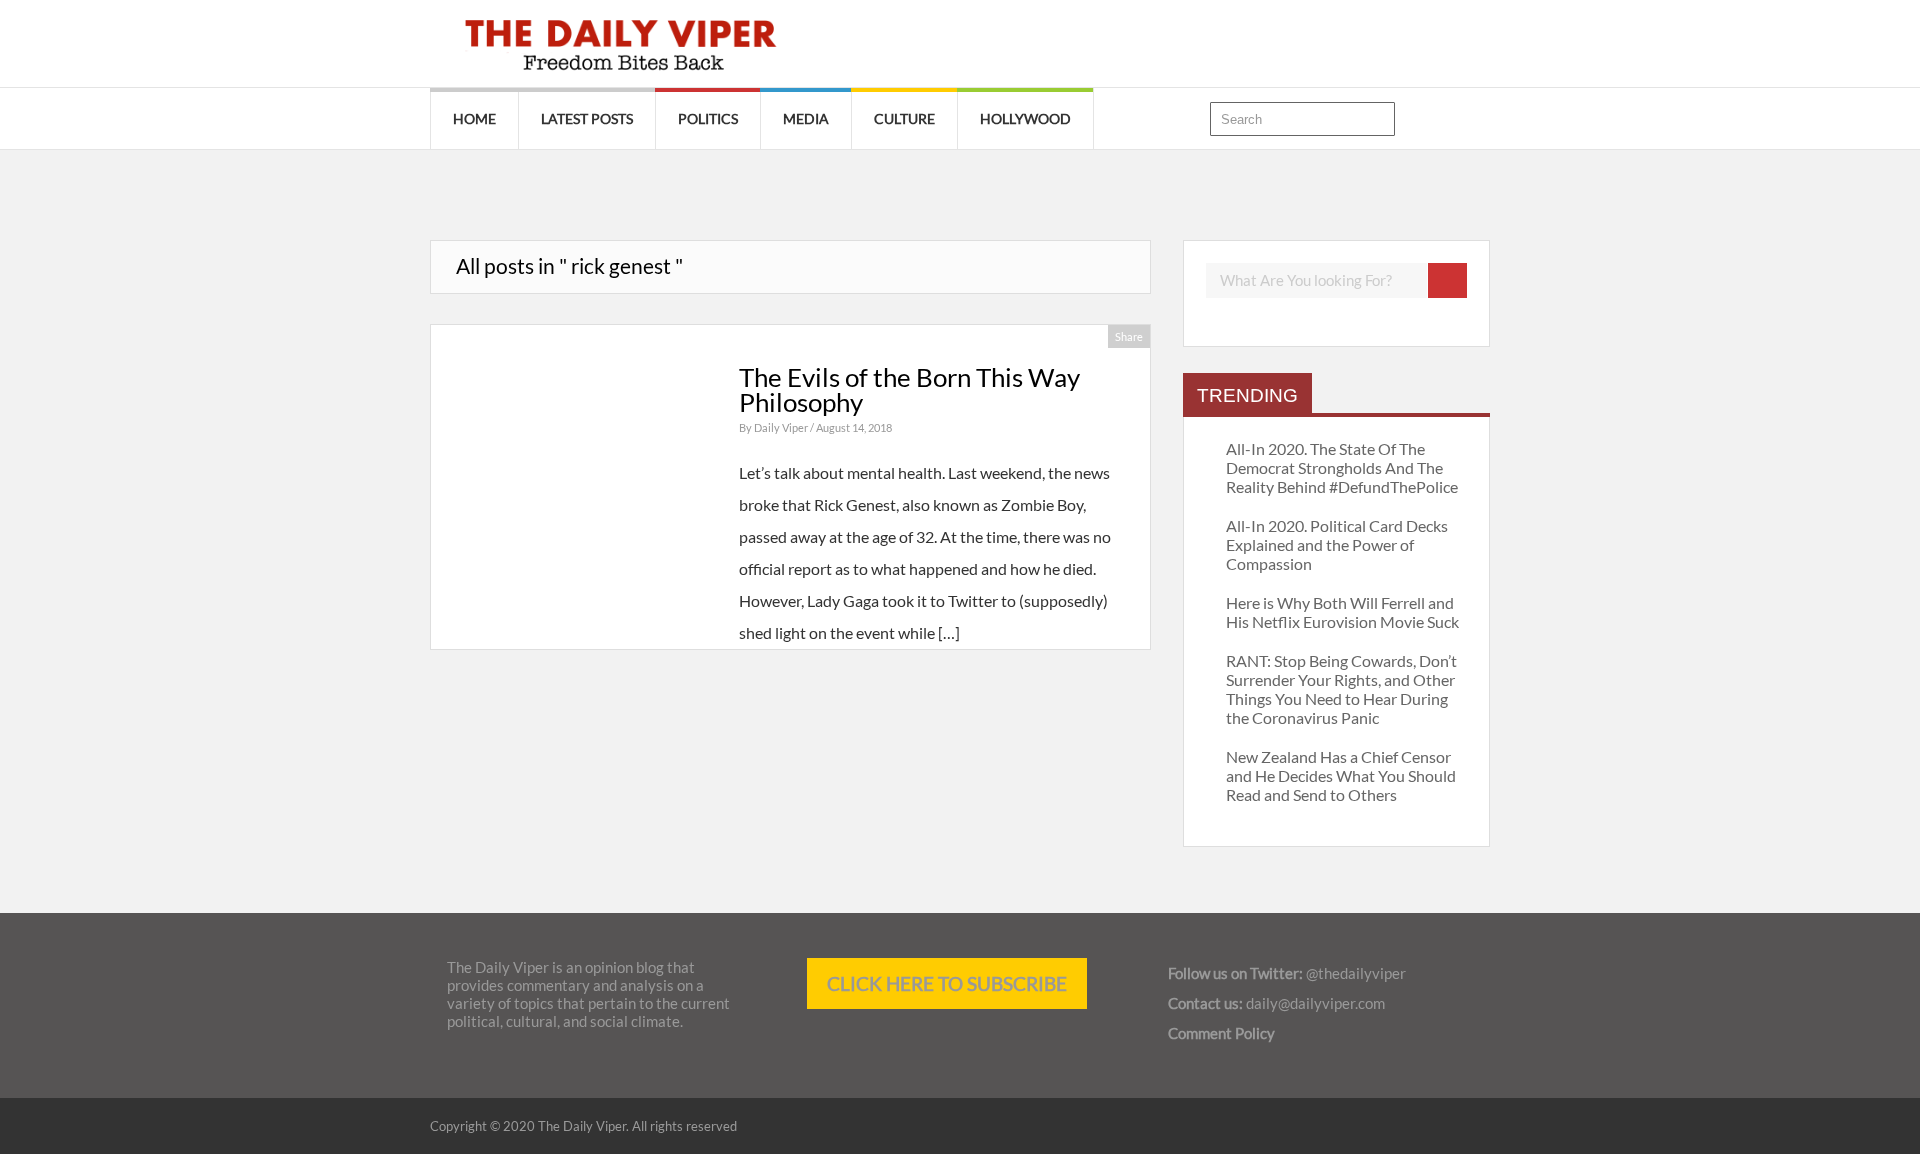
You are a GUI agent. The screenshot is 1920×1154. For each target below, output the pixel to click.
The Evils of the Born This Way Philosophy (909, 390)
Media (806, 118)
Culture (904, 118)
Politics (708, 118)
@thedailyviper (1356, 973)
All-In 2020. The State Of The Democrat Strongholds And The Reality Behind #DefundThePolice (1342, 467)
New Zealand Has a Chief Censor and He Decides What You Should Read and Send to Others (1341, 775)
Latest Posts (587, 118)
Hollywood (1025, 118)
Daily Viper (782, 427)
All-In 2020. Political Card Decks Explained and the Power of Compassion (1337, 544)
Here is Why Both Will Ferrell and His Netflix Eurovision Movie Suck (1342, 612)
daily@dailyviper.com (1315, 1003)
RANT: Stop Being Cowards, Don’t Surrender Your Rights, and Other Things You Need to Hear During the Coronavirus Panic (1341, 689)
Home (474, 118)
